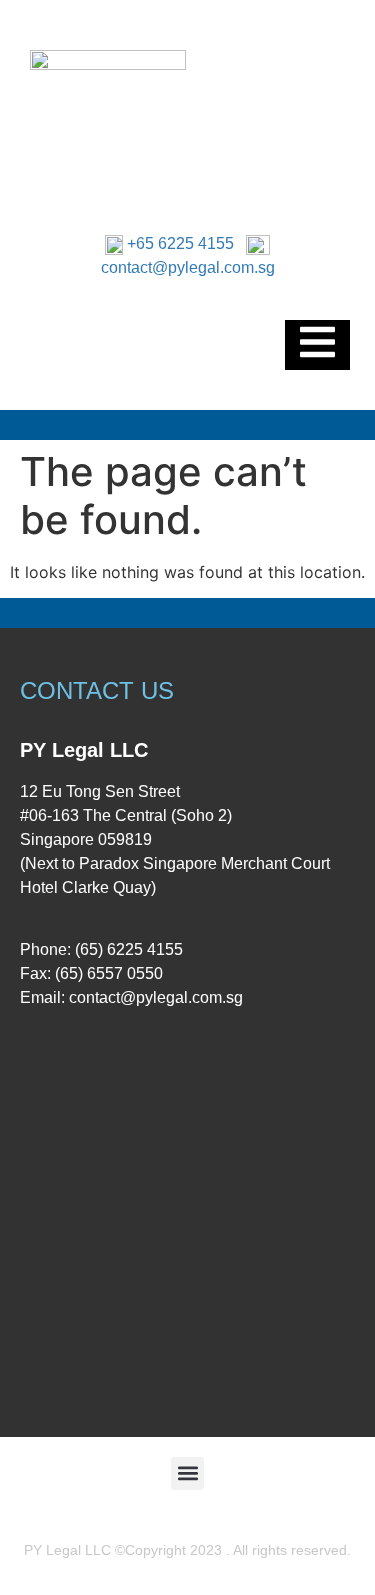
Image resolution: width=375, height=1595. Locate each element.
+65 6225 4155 (180, 243)
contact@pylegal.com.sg (188, 267)
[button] (187, 1473)
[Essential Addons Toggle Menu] (317, 345)
